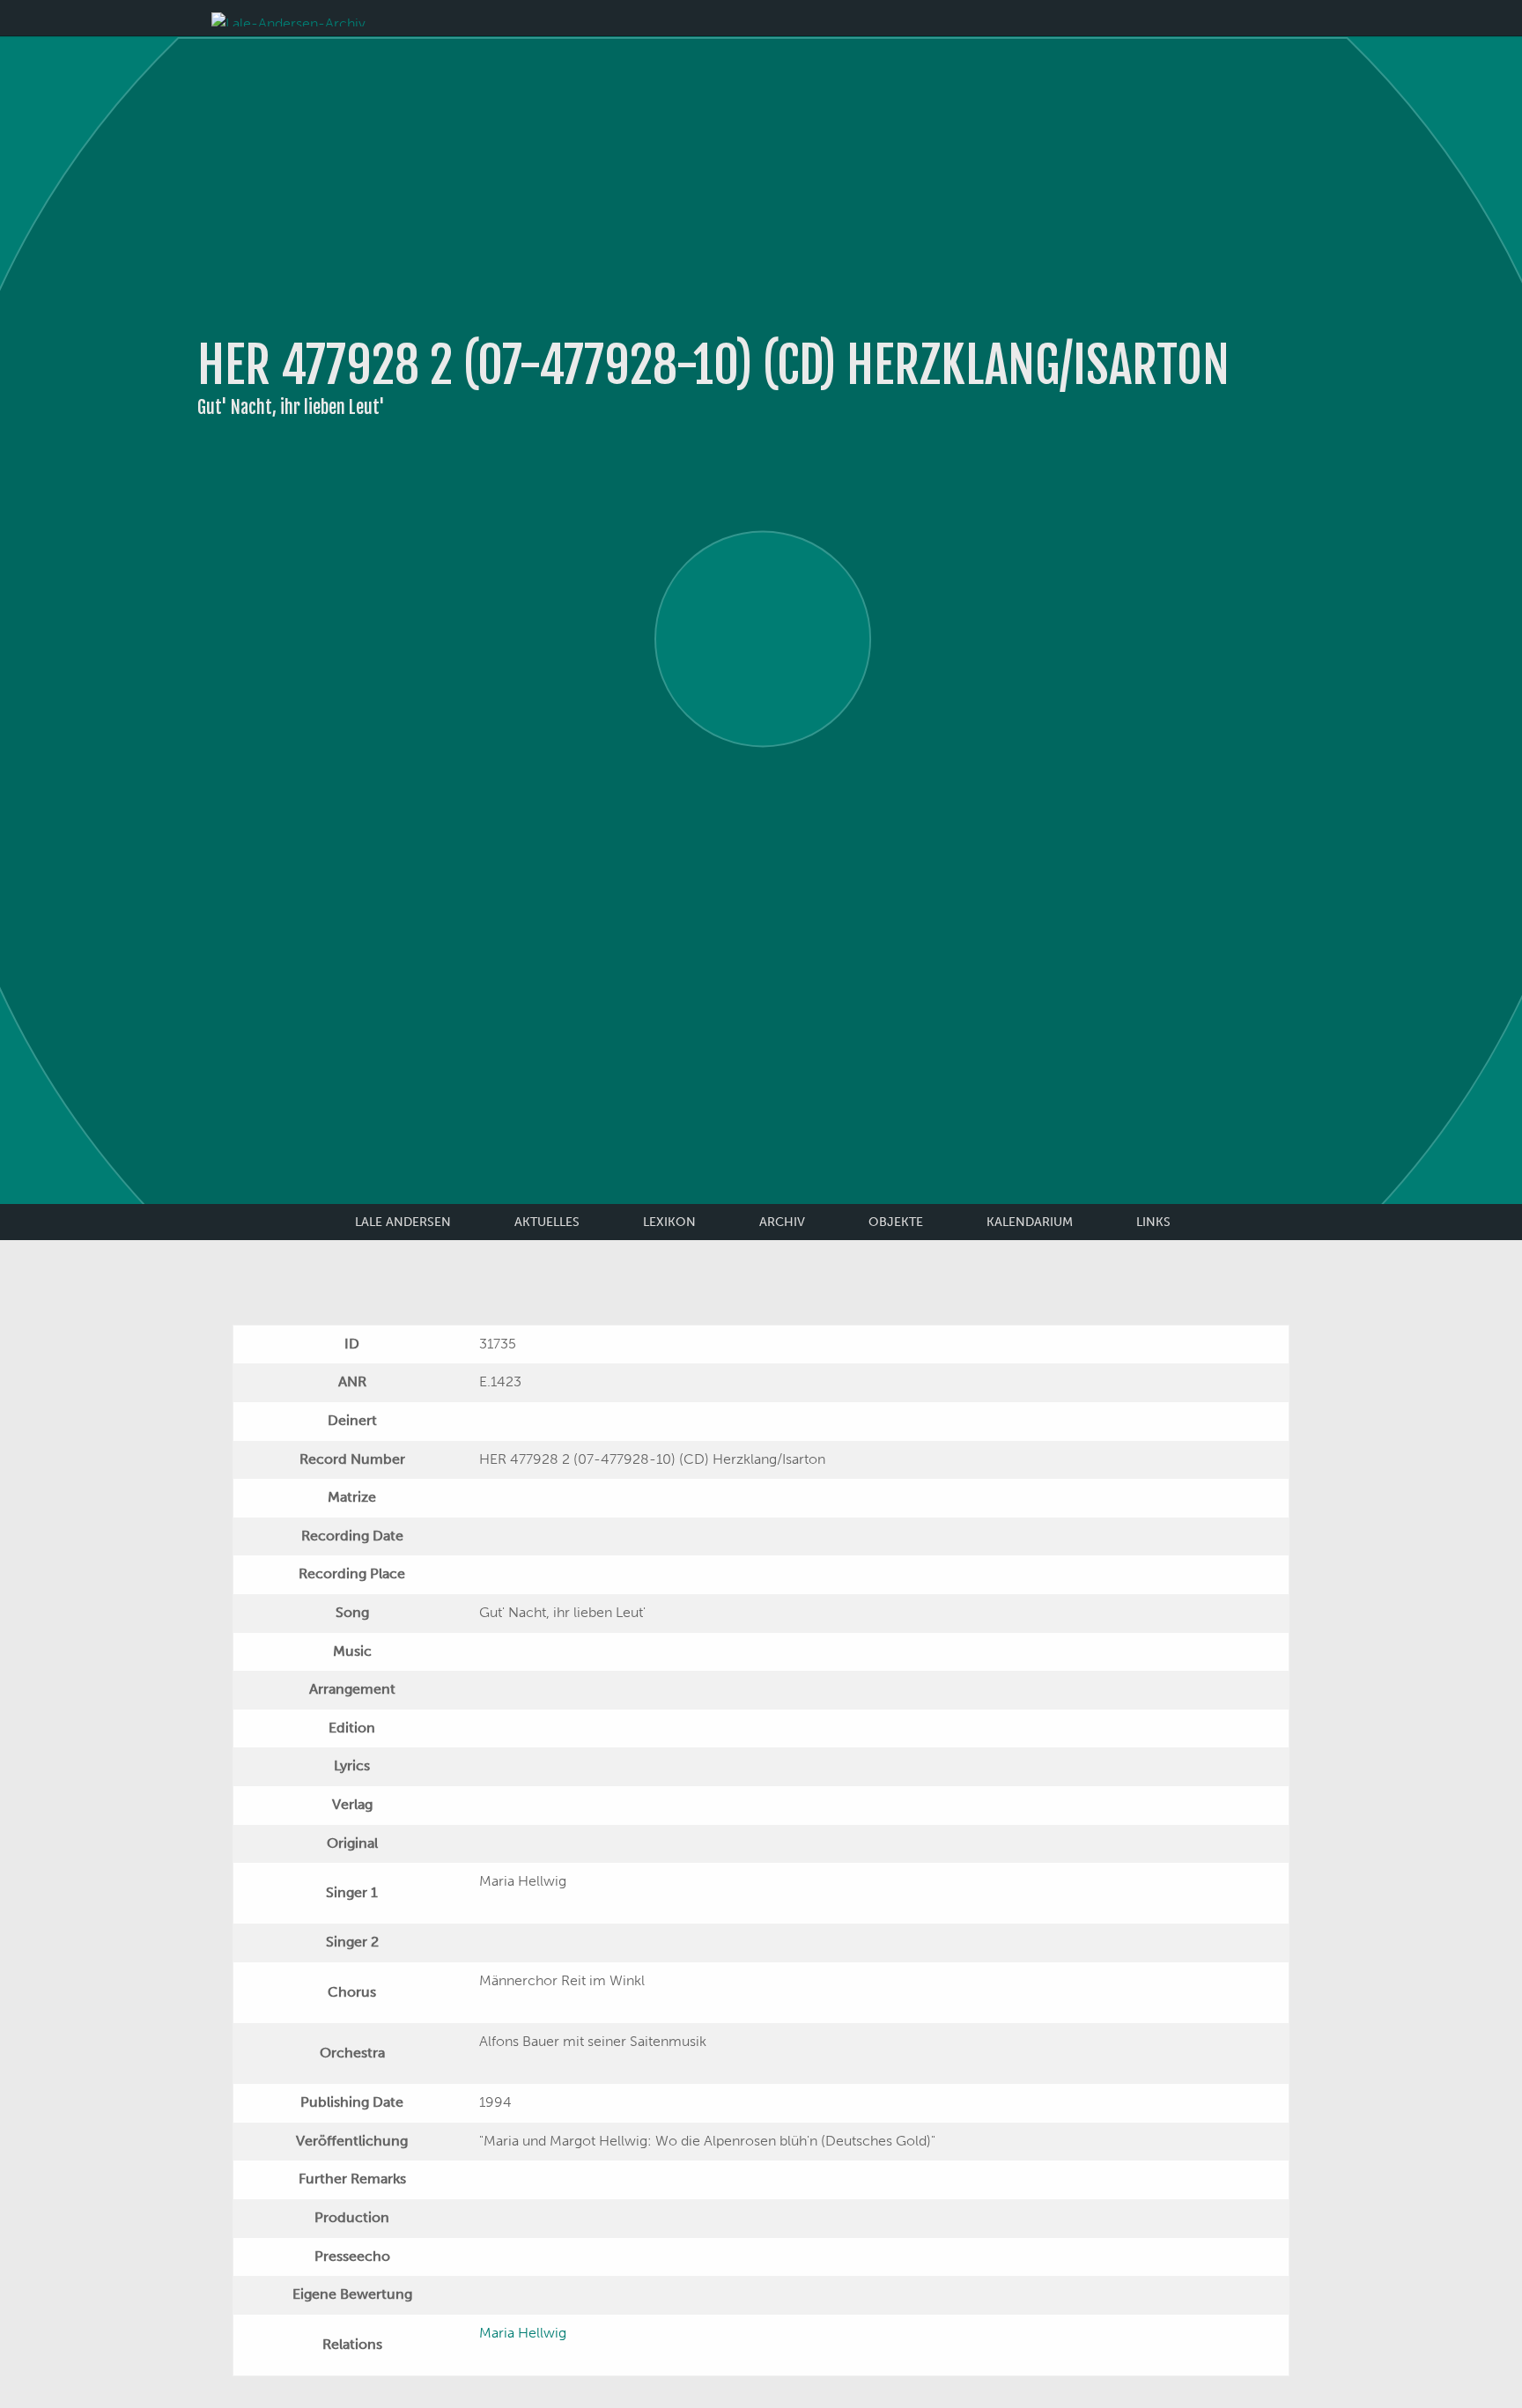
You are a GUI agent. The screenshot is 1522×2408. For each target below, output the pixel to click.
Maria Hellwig (523, 2333)
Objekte (896, 1222)
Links (1153, 1222)
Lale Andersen (403, 1222)
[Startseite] (288, 18)
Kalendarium (1030, 1222)
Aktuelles (547, 1222)
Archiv (782, 1222)
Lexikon (669, 1222)
